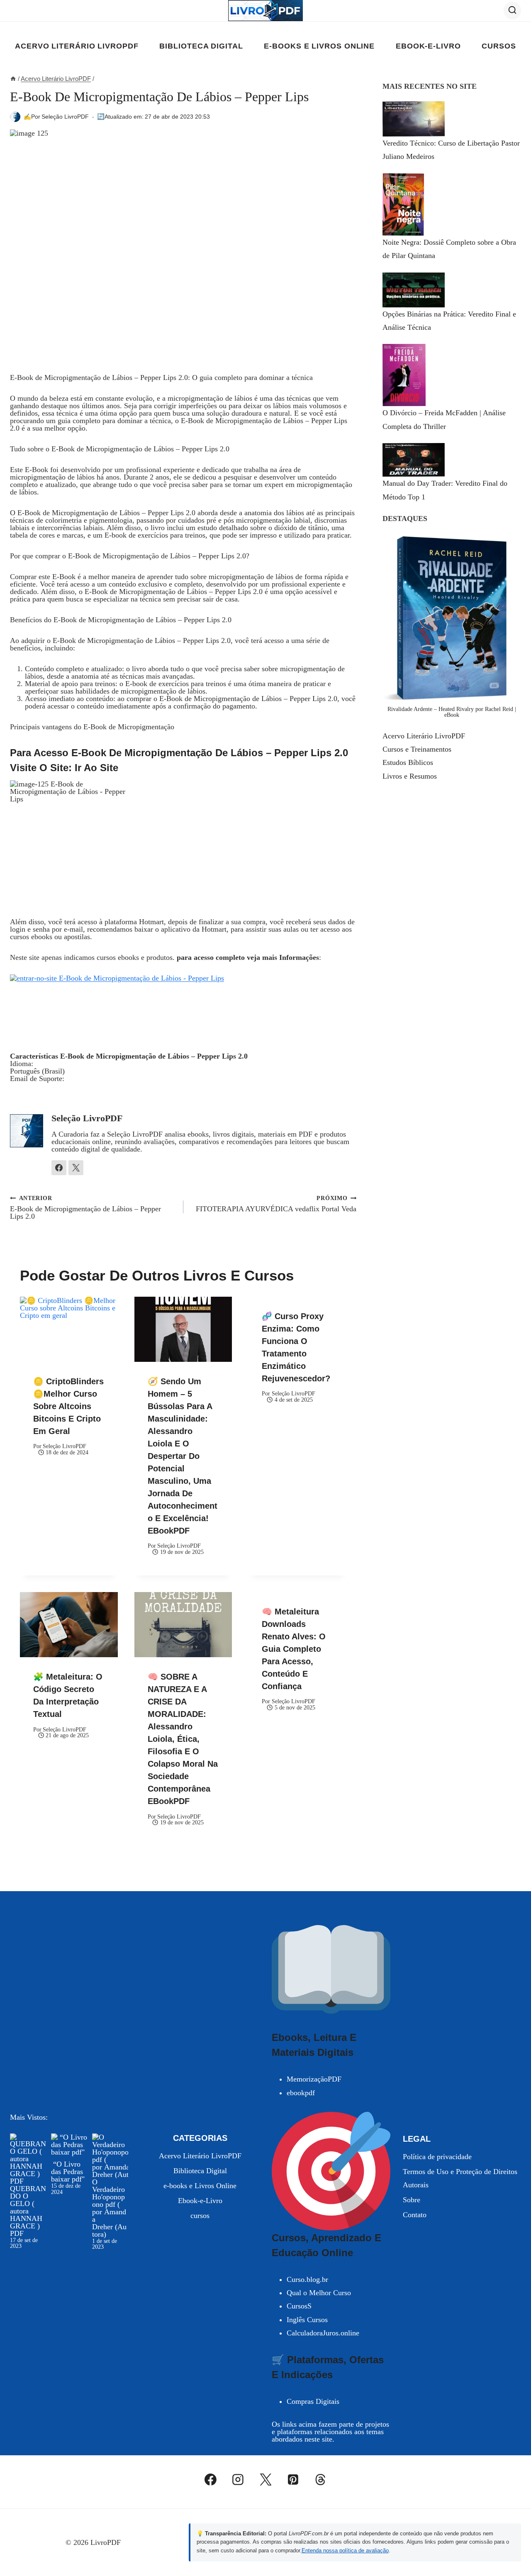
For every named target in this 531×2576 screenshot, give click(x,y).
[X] (265, 2480)
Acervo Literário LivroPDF (77, 46)
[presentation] (69, 1329)
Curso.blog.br (307, 2279)
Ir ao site (95, 768)
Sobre (412, 2200)
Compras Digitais (313, 2401)
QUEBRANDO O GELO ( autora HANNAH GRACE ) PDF (28, 2211)
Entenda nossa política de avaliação (345, 2550)
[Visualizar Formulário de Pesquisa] (512, 10)
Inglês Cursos (307, 2320)
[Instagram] (238, 2480)
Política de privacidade (437, 2157)
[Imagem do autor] (15, 117)
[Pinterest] (293, 2480)
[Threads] (321, 2480)
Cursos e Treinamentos (417, 749)
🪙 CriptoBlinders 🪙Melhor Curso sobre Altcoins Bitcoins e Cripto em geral (68, 1406)
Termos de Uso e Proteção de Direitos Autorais (460, 2178)
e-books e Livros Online (319, 46)
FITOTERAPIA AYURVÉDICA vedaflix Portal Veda (276, 1204)
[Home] (13, 79)
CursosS (299, 2306)
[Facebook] (211, 2480)
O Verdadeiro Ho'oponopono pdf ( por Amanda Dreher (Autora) (109, 2208)
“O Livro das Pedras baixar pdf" (68, 2172)
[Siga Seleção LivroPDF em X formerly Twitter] (76, 1168)
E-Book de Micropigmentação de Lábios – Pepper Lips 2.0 (85, 1207)
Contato (415, 2215)
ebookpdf (301, 2093)
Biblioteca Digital (201, 46)
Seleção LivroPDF (65, 117)
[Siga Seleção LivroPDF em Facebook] (59, 1168)
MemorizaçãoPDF (314, 2079)
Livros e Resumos (410, 776)
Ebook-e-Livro (428, 46)
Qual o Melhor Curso (319, 2293)
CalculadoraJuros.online (323, 2333)
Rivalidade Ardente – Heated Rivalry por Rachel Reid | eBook (452, 712)
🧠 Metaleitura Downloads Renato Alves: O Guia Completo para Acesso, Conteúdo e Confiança (294, 1649)
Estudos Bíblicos (408, 762)
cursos (499, 46)
